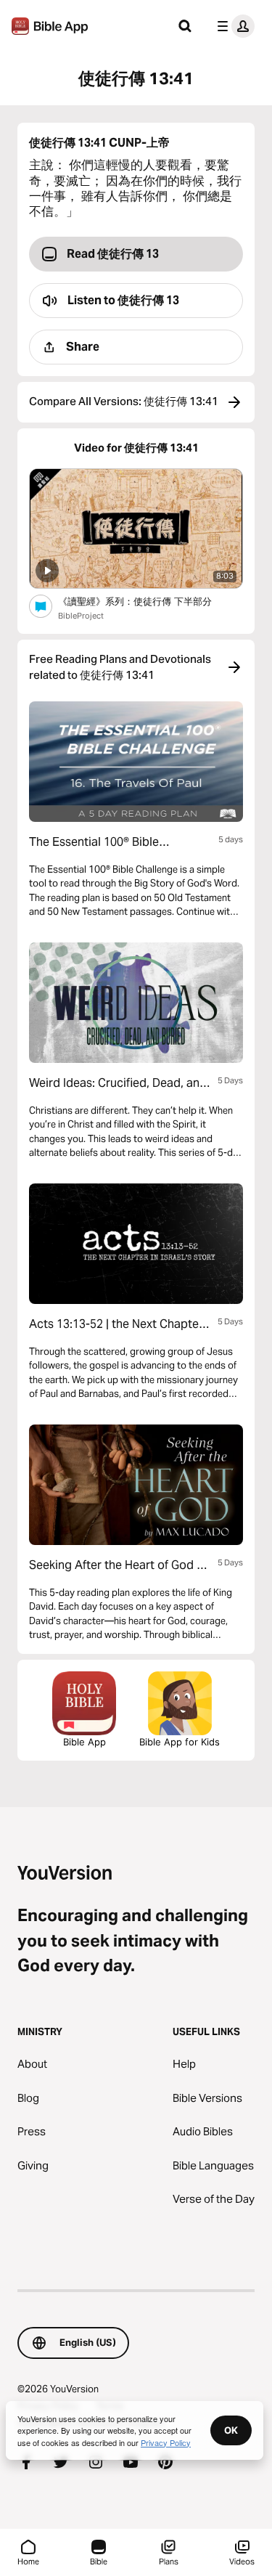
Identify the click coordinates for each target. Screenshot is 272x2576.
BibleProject (81, 616)
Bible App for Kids (180, 1742)
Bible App (85, 1742)
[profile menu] (233, 26)
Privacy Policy (166, 2442)
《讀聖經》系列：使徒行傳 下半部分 (148, 601)
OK (231, 2430)
